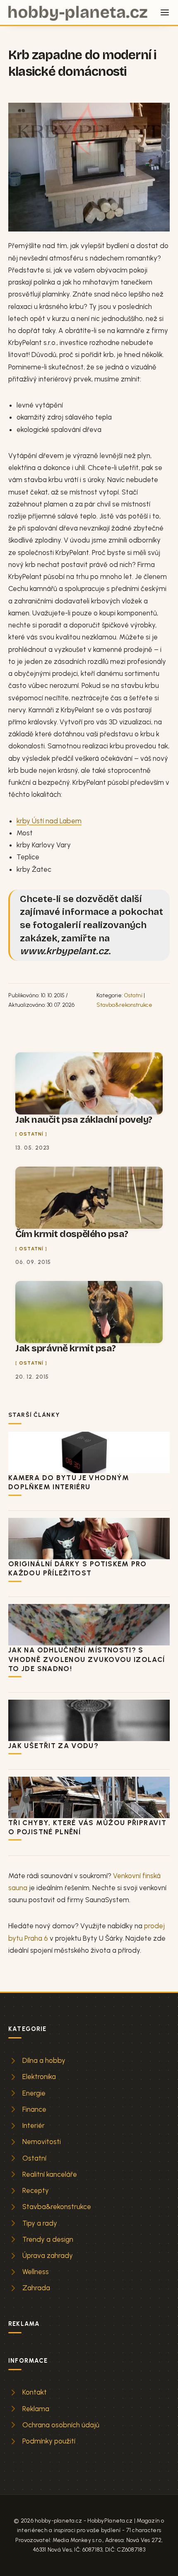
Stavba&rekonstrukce (124, 1005)
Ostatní (133, 995)
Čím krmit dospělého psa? (72, 1234)
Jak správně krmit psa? (66, 1348)
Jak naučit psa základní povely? (84, 1120)
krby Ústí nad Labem (49, 821)
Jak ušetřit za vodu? (53, 1746)
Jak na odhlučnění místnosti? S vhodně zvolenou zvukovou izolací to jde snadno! (87, 1659)
